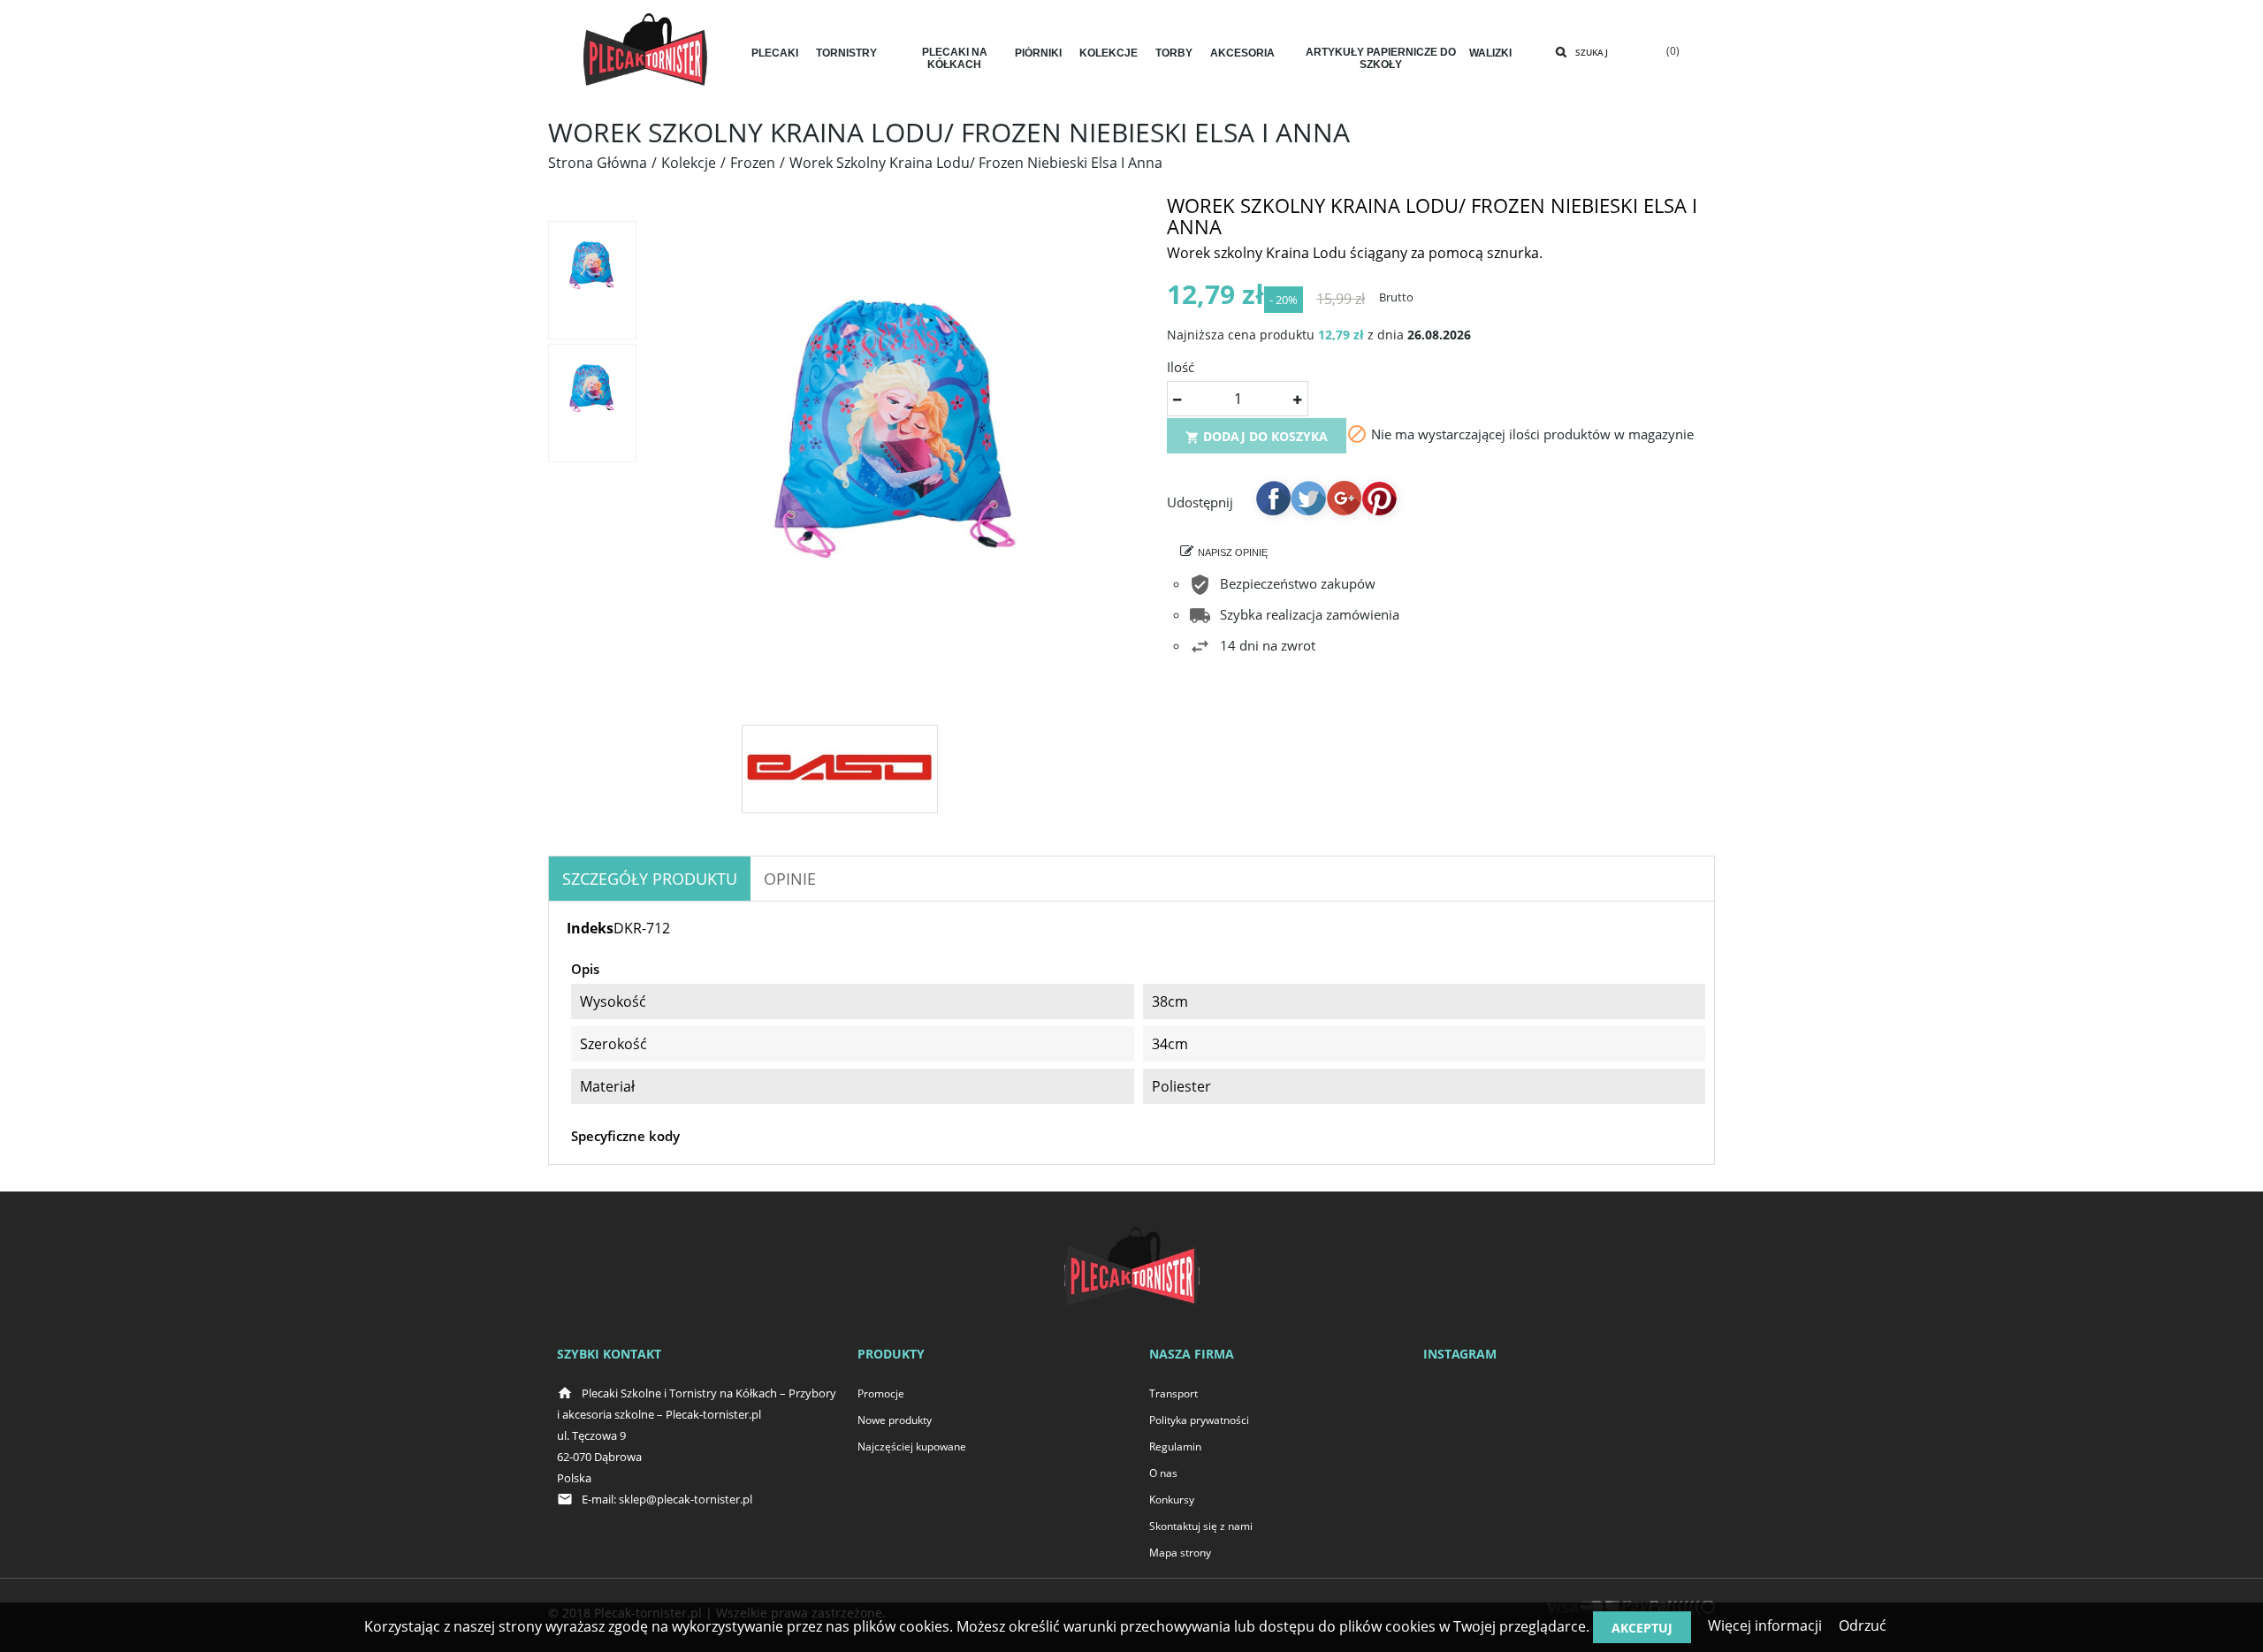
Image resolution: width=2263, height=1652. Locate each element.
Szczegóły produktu (650, 879)
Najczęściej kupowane (912, 1446)
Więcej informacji (1765, 1625)
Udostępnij (1273, 498)
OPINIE (790, 879)
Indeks (590, 928)
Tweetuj (1308, 498)
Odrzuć (1863, 1625)
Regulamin (1175, 1446)
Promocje (881, 1393)
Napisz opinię (1233, 552)
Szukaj (1592, 52)
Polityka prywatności (1199, 1420)
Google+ (1344, 498)
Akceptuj (1642, 1628)
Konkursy (1172, 1500)
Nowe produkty (895, 1420)
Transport (1173, 1393)
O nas (1163, 1473)
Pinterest (1379, 498)
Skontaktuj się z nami (1201, 1526)
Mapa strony (1180, 1553)
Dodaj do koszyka (1257, 436)
